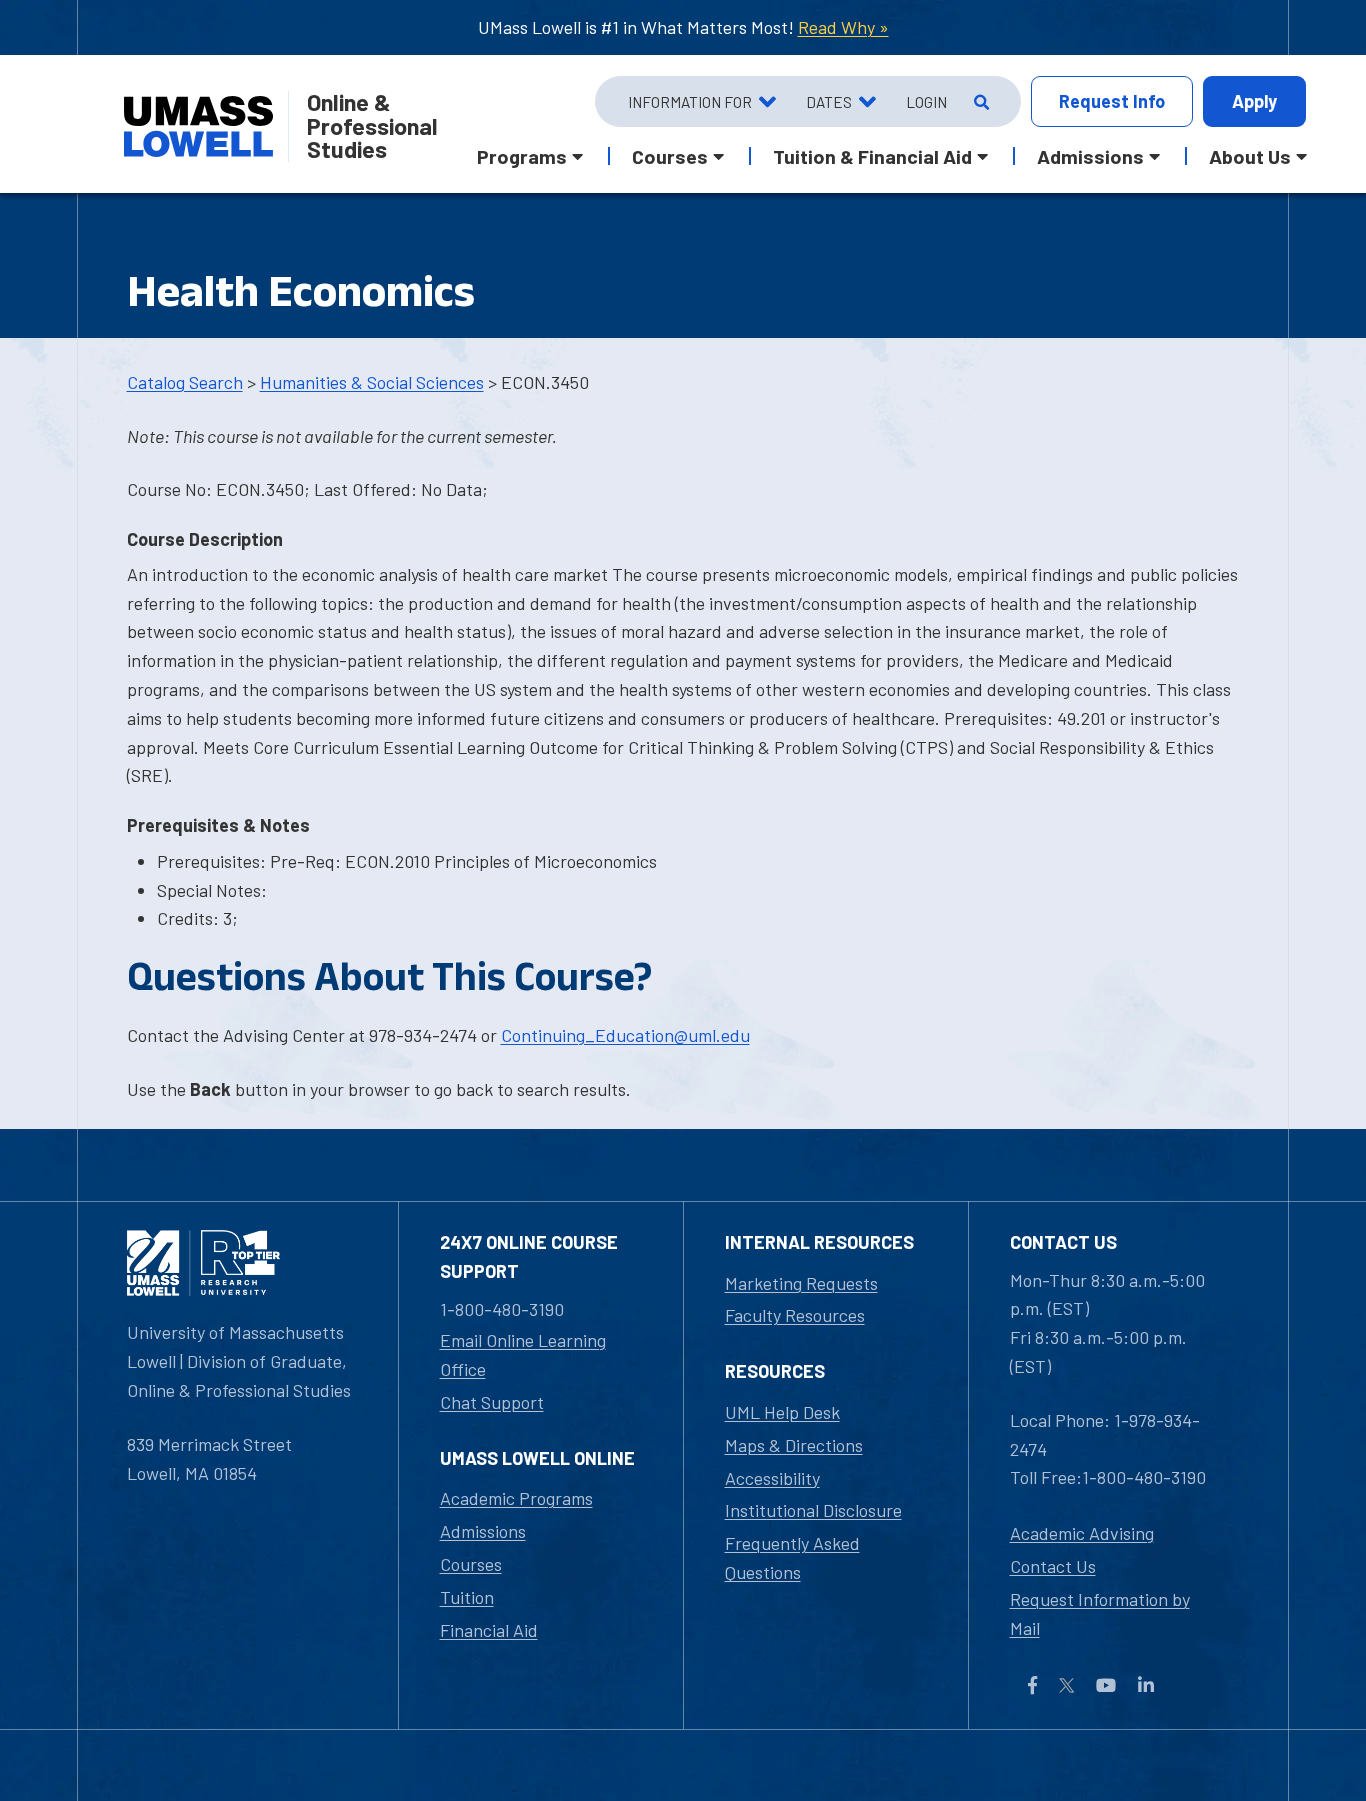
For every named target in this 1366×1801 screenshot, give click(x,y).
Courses (471, 1564)
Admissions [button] (1090, 156)
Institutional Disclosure (813, 1510)
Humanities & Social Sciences (372, 382)
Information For (690, 102)
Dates (829, 102)
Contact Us (1053, 1566)
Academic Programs (516, 1498)
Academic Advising (1082, 1533)
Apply (1254, 101)
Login (926, 102)
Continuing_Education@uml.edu (625, 1035)
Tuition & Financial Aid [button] (872, 156)
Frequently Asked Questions (792, 1557)
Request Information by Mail (1100, 1613)
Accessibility (772, 1478)
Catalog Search (185, 382)
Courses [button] (670, 156)
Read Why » (843, 27)
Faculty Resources (795, 1315)
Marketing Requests (801, 1283)
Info (1112, 101)
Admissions (483, 1531)
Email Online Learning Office (523, 1354)
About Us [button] (1250, 156)
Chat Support (492, 1402)
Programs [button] (522, 156)
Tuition (467, 1597)
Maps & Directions (794, 1445)
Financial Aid (489, 1630)
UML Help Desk (782, 1412)
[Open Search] (979, 102)
